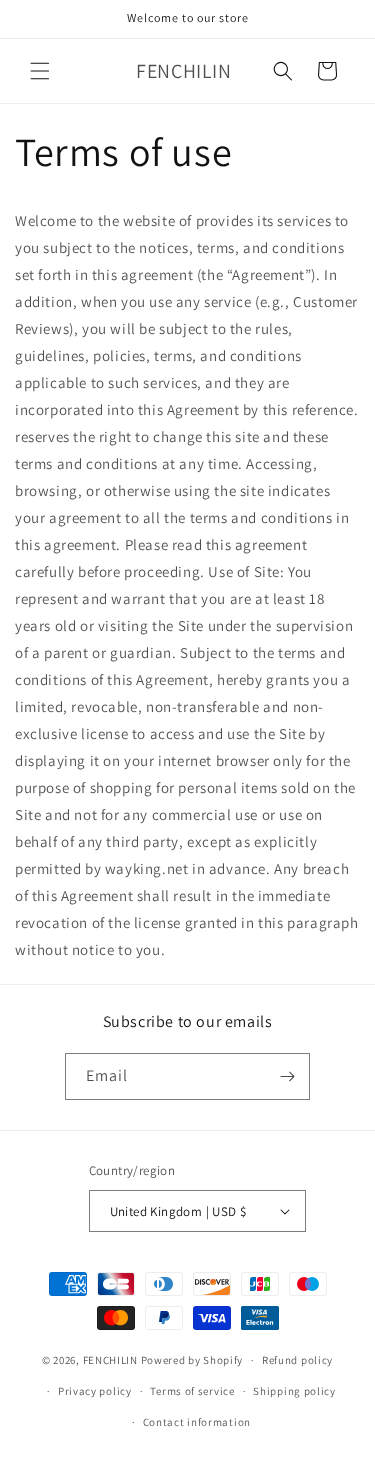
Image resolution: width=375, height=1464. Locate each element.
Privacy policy (95, 1391)
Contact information (197, 1422)
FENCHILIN (110, 1360)
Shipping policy (294, 1391)
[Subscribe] (287, 1076)
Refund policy (297, 1360)
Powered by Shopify (192, 1360)
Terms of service (192, 1391)
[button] (40, 71)
